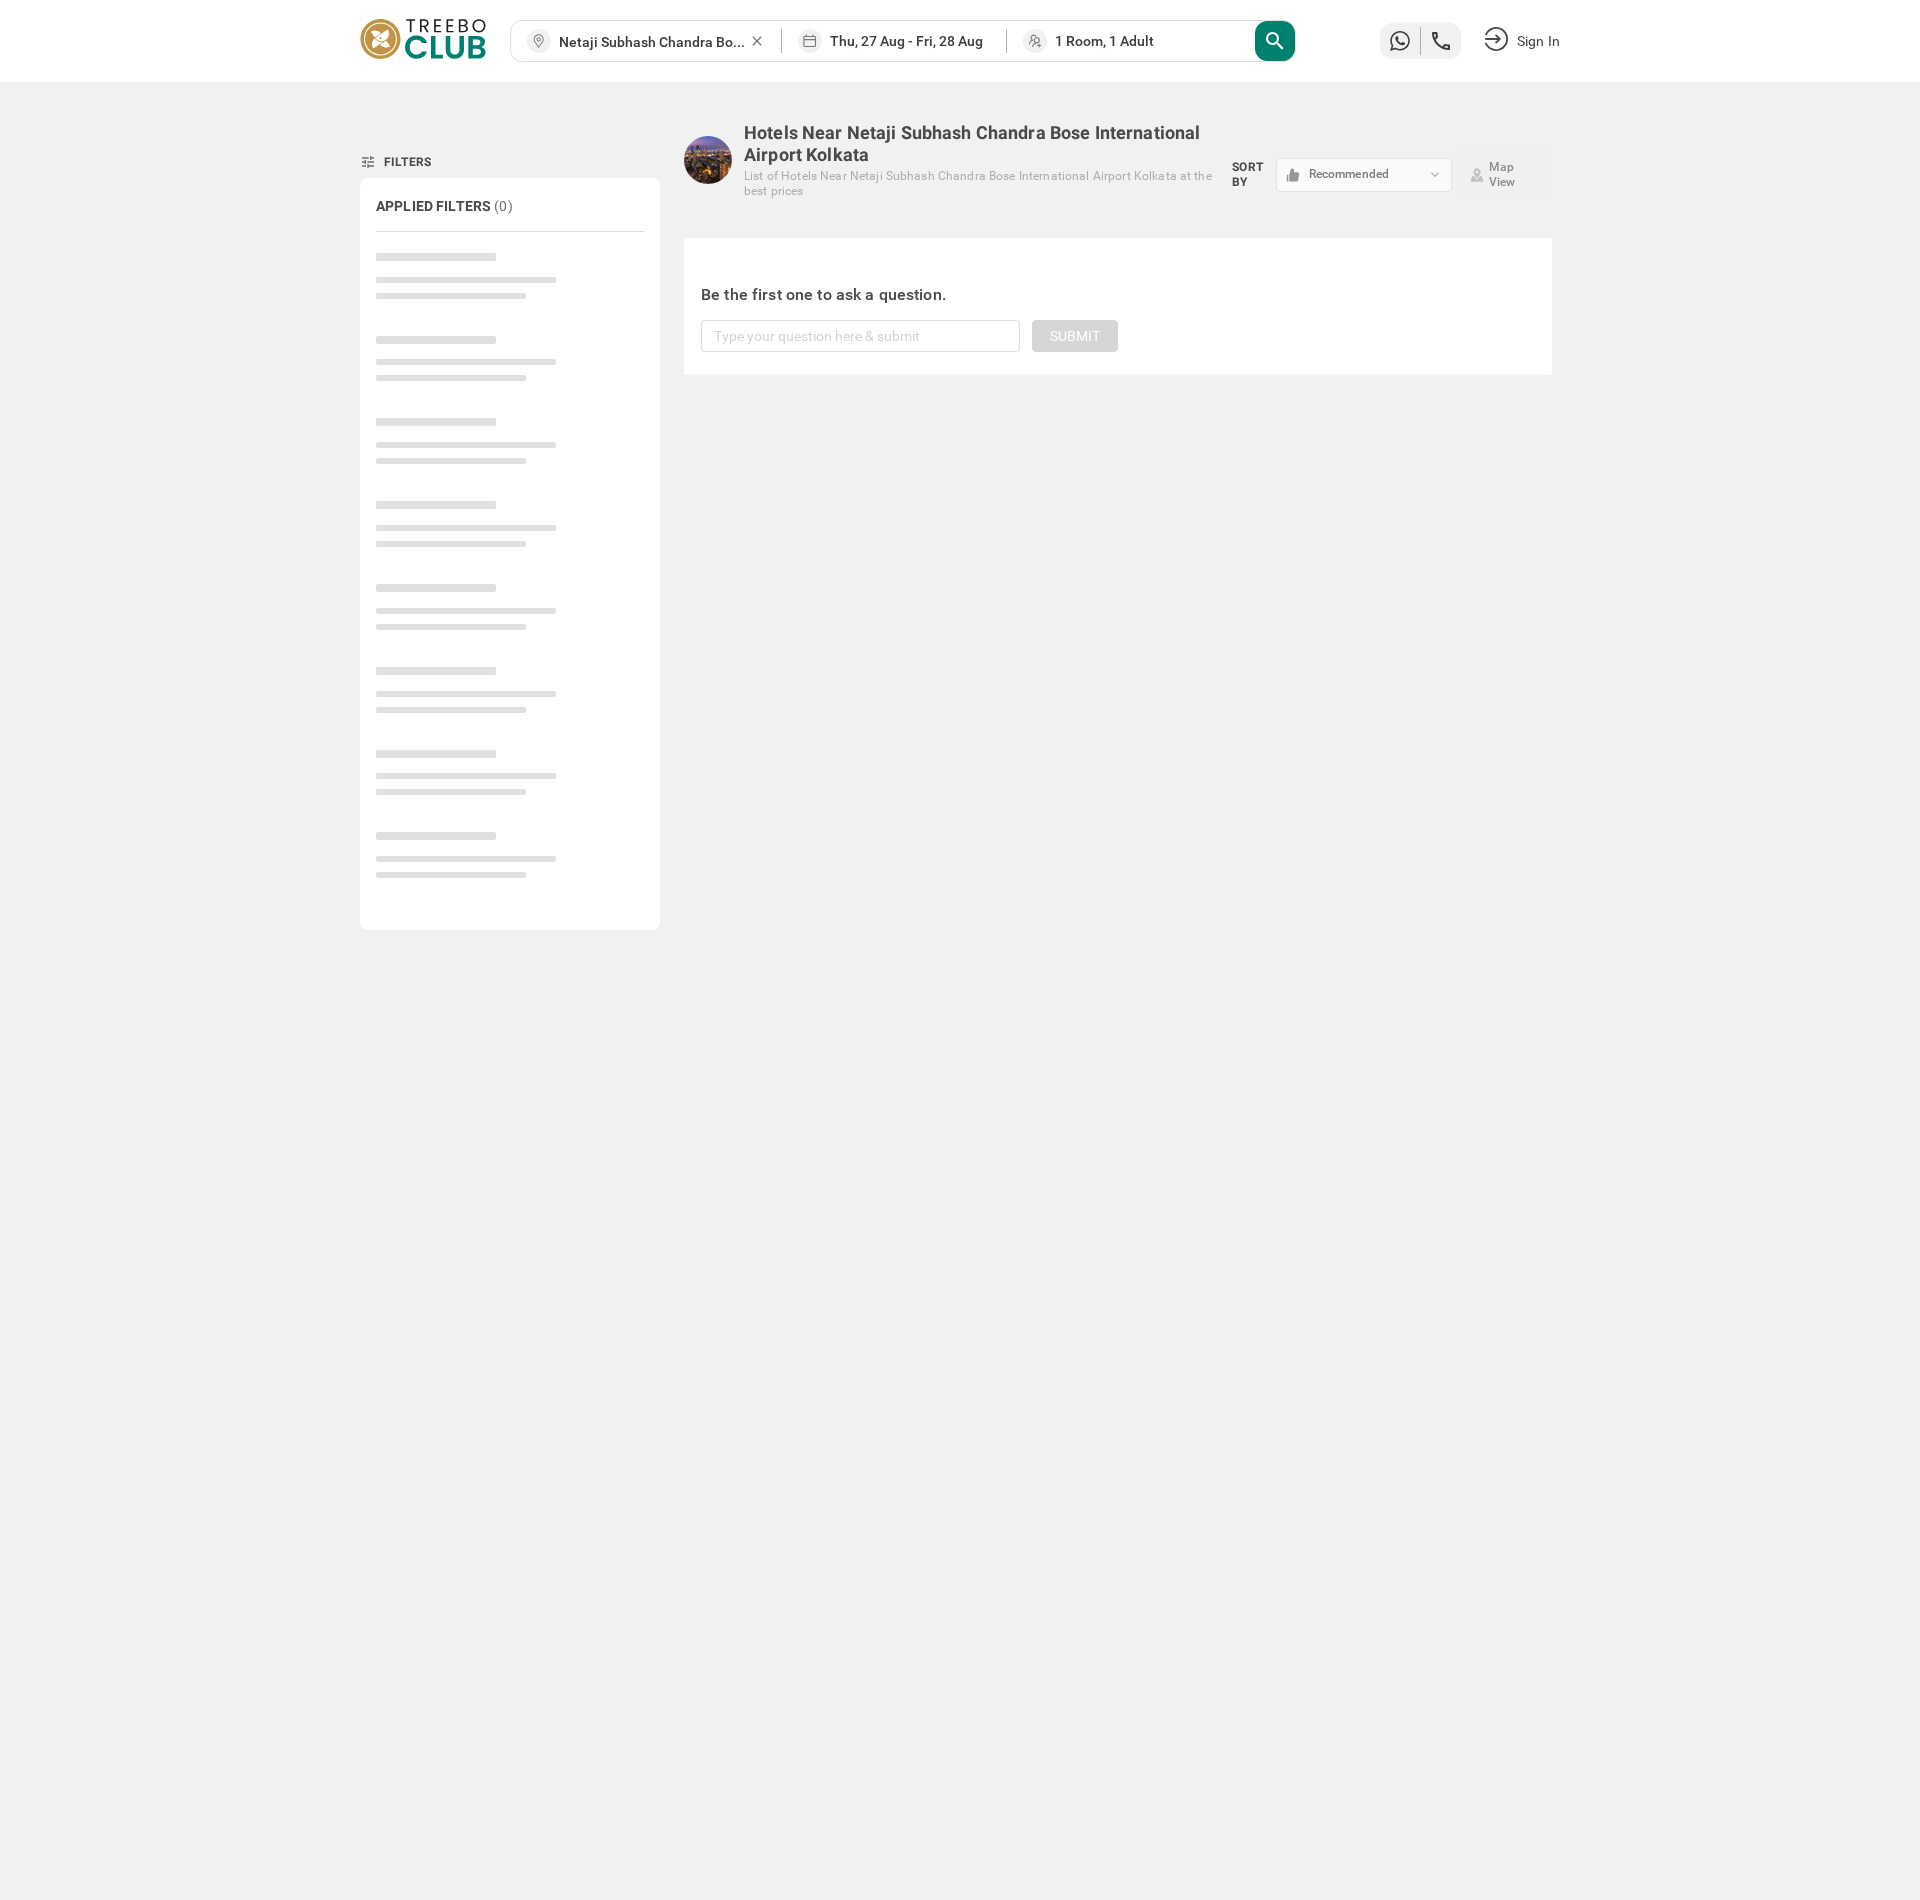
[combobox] (654, 42)
